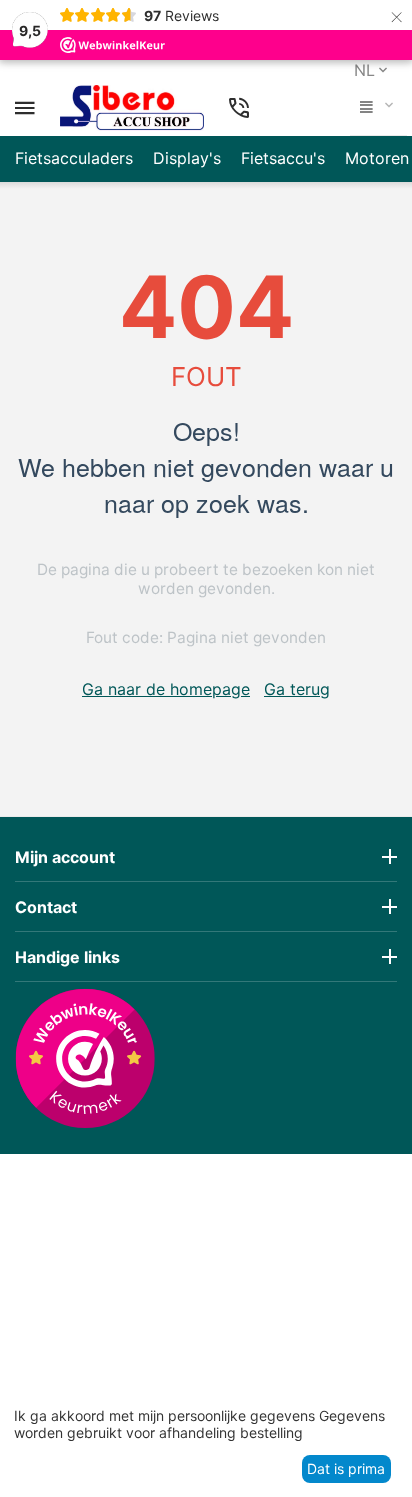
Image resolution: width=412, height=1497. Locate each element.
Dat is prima (346, 1468)
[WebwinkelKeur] (85, 1058)
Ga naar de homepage (166, 689)
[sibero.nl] (132, 108)
